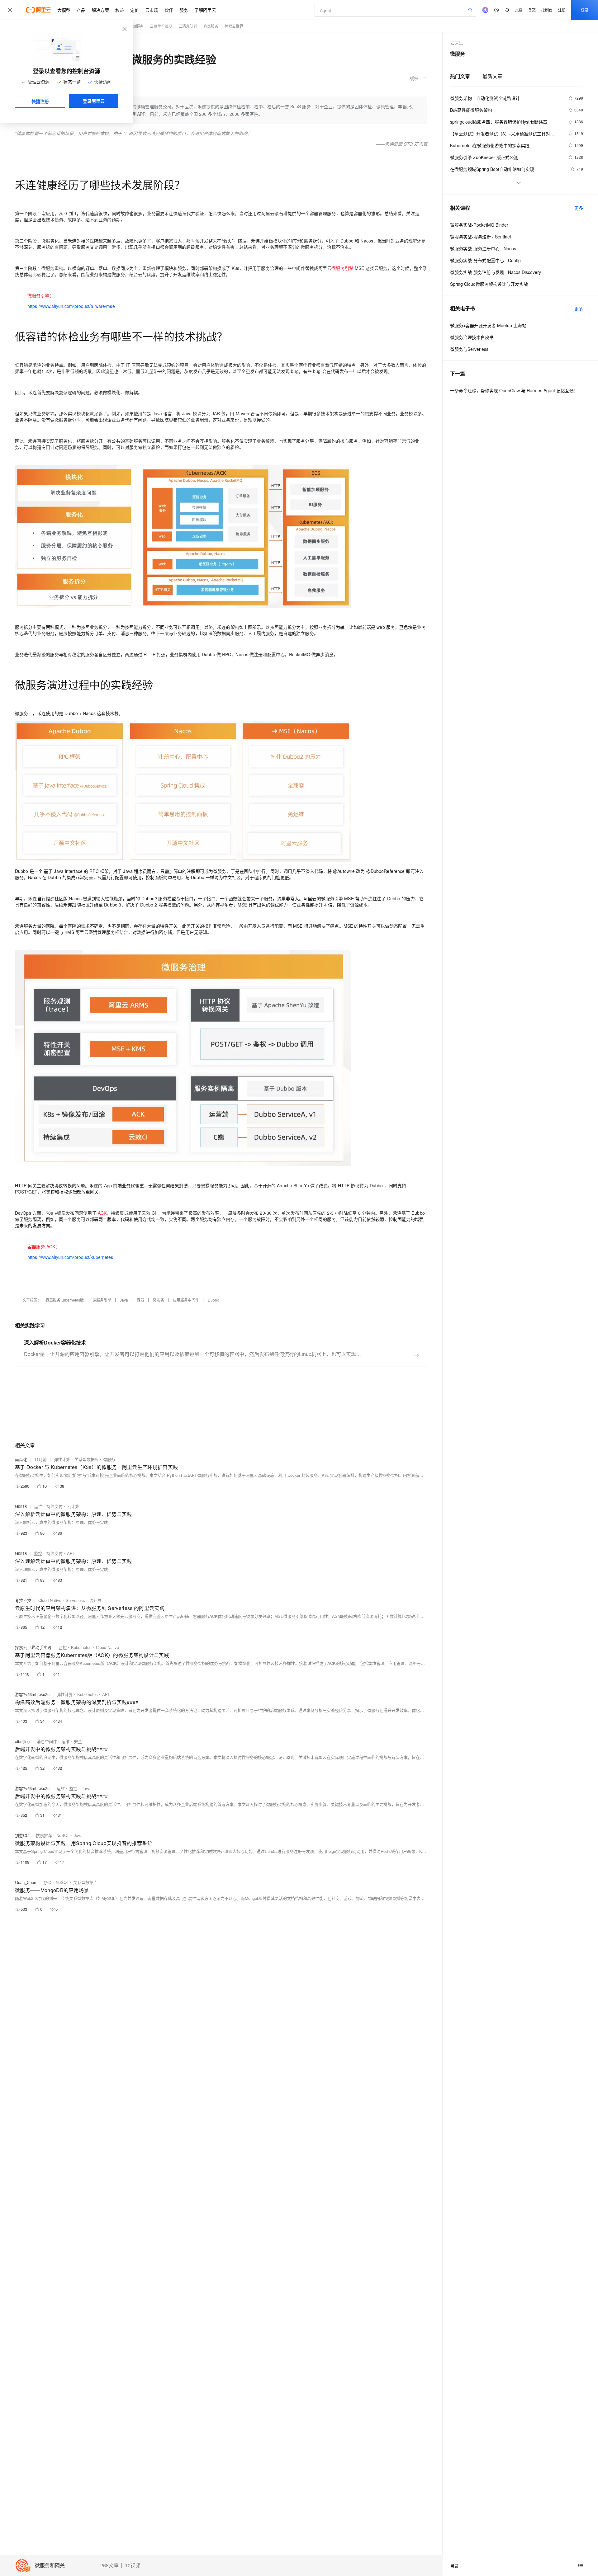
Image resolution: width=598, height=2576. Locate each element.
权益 (120, 10)
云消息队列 (188, 26)
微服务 (138, 26)
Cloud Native (50, 1600)
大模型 (64, 10)
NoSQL (63, 1835)
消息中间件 (47, 1741)
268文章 (109, 2565)
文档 (519, 10)
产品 (81, 10)
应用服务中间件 (186, 1300)
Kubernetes (81, 1647)
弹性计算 (62, 1459)
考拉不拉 (23, 1600)
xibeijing (22, 1741)
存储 (47, 1882)
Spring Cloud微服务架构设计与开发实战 (489, 284)
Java (124, 1300)
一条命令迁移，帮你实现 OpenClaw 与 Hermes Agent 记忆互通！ (514, 390)
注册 (562, 10)
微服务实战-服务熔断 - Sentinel (480, 237)
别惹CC (22, 1835)
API (70, 1553)
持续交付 (55, 1506)
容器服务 (211, 26)
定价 (135, 10)
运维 (38, 1506)
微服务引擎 (102, 1300)
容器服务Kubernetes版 (65, 1300)
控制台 (547, 10)
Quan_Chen (26, 1882)
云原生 (457, 43)
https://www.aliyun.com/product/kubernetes (70, 1257)
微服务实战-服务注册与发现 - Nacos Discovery (496, 272)
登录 (585, 10)
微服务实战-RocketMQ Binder (479, 225)
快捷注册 (40, 101)
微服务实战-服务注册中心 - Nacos (483, 248)
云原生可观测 (161, 26)
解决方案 (100, 10)
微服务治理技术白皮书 (472, 337)
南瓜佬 (21, 1459)
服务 (184, 10)
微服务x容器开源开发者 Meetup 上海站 (488, 325)
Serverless (75, 1600)
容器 (140, 1300)
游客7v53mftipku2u (32, 1694)
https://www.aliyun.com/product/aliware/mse (71, 306)
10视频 (133, 2565)
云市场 (152, 10)
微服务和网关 (50, 2566)
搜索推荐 (44, 1835)
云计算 (73, 1506)
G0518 (21, 1506)
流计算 (95, 1600)
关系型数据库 (87, 1459)
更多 (579, 208)
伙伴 (169, 10)
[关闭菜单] (10, 10)
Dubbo (214, 1300)
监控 (38, 1553)
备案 (532, 10)
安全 (78, 1741)
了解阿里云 (205, 10)
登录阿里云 (94, 101)
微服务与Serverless (469, 349)
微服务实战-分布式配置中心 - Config (485, 260)
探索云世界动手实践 (33, 1647)
